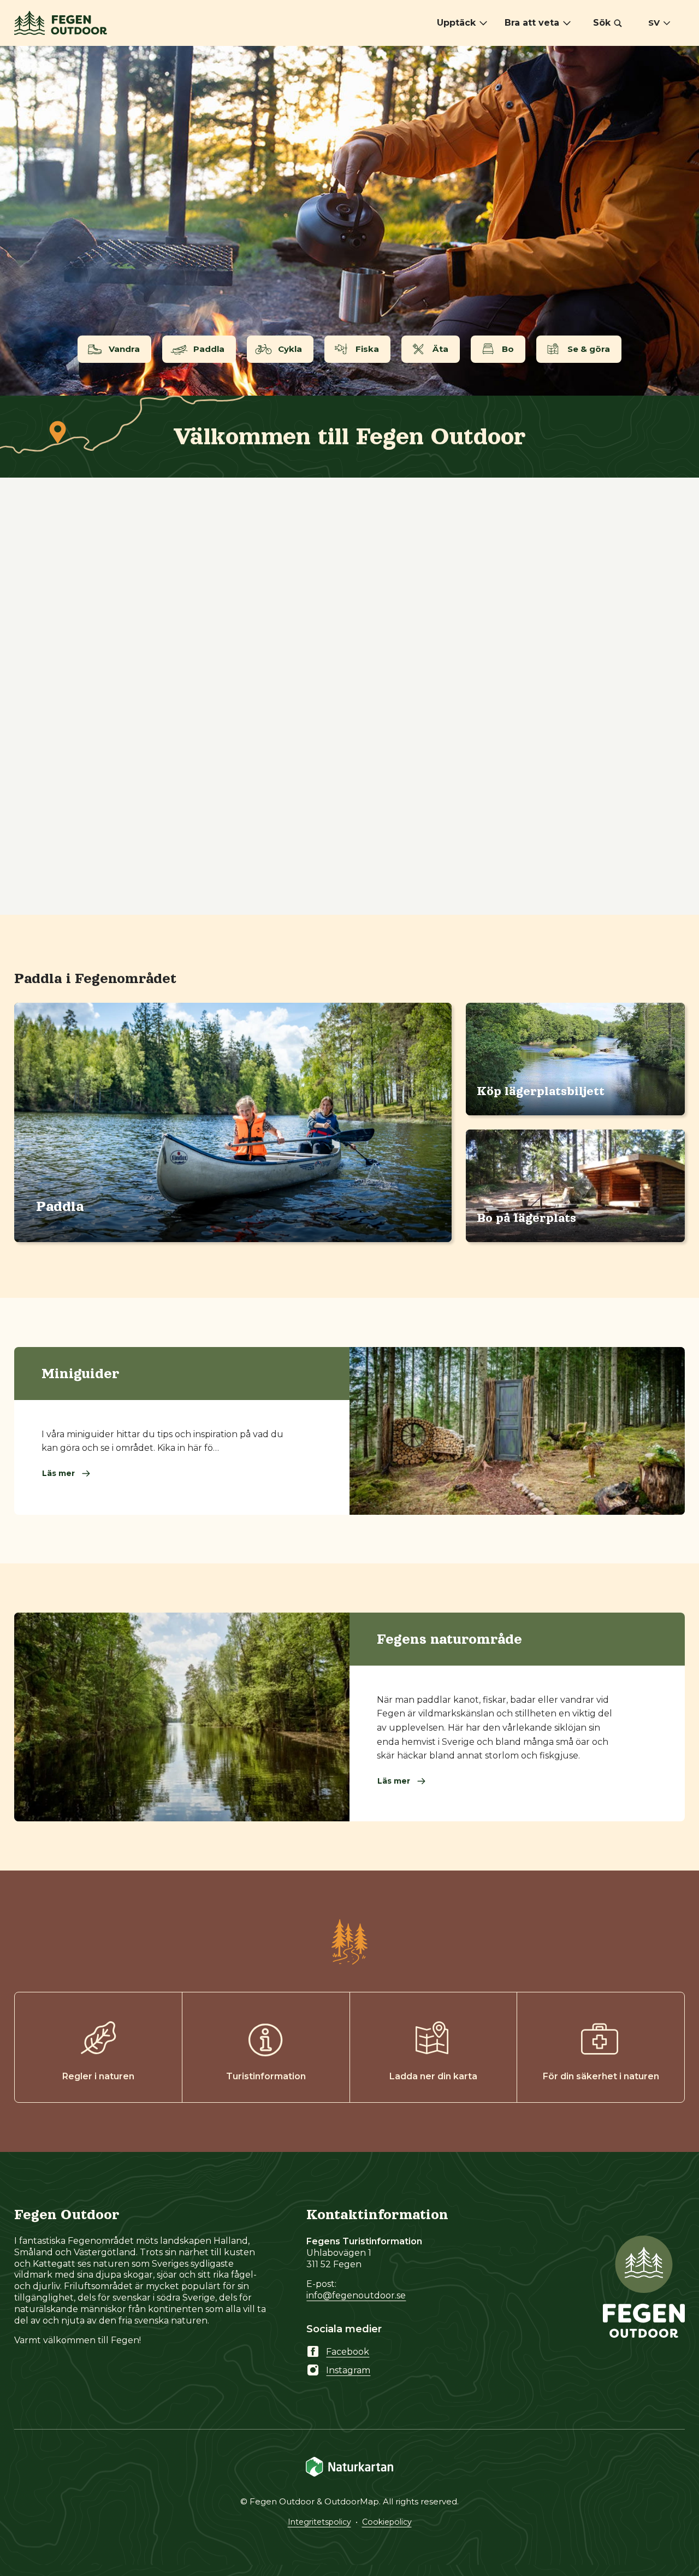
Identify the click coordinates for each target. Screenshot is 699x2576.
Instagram (348, 2370)
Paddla (60, 1206)
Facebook (348, 2352)
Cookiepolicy (387, 2522)
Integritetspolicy (319, 2522)
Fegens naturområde (449, 1639)
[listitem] (349, 221)
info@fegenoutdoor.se (356, 2295)
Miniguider (81, 1373)
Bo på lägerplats (526, 1218)
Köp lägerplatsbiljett (541, 1091)
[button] (608, 23)
